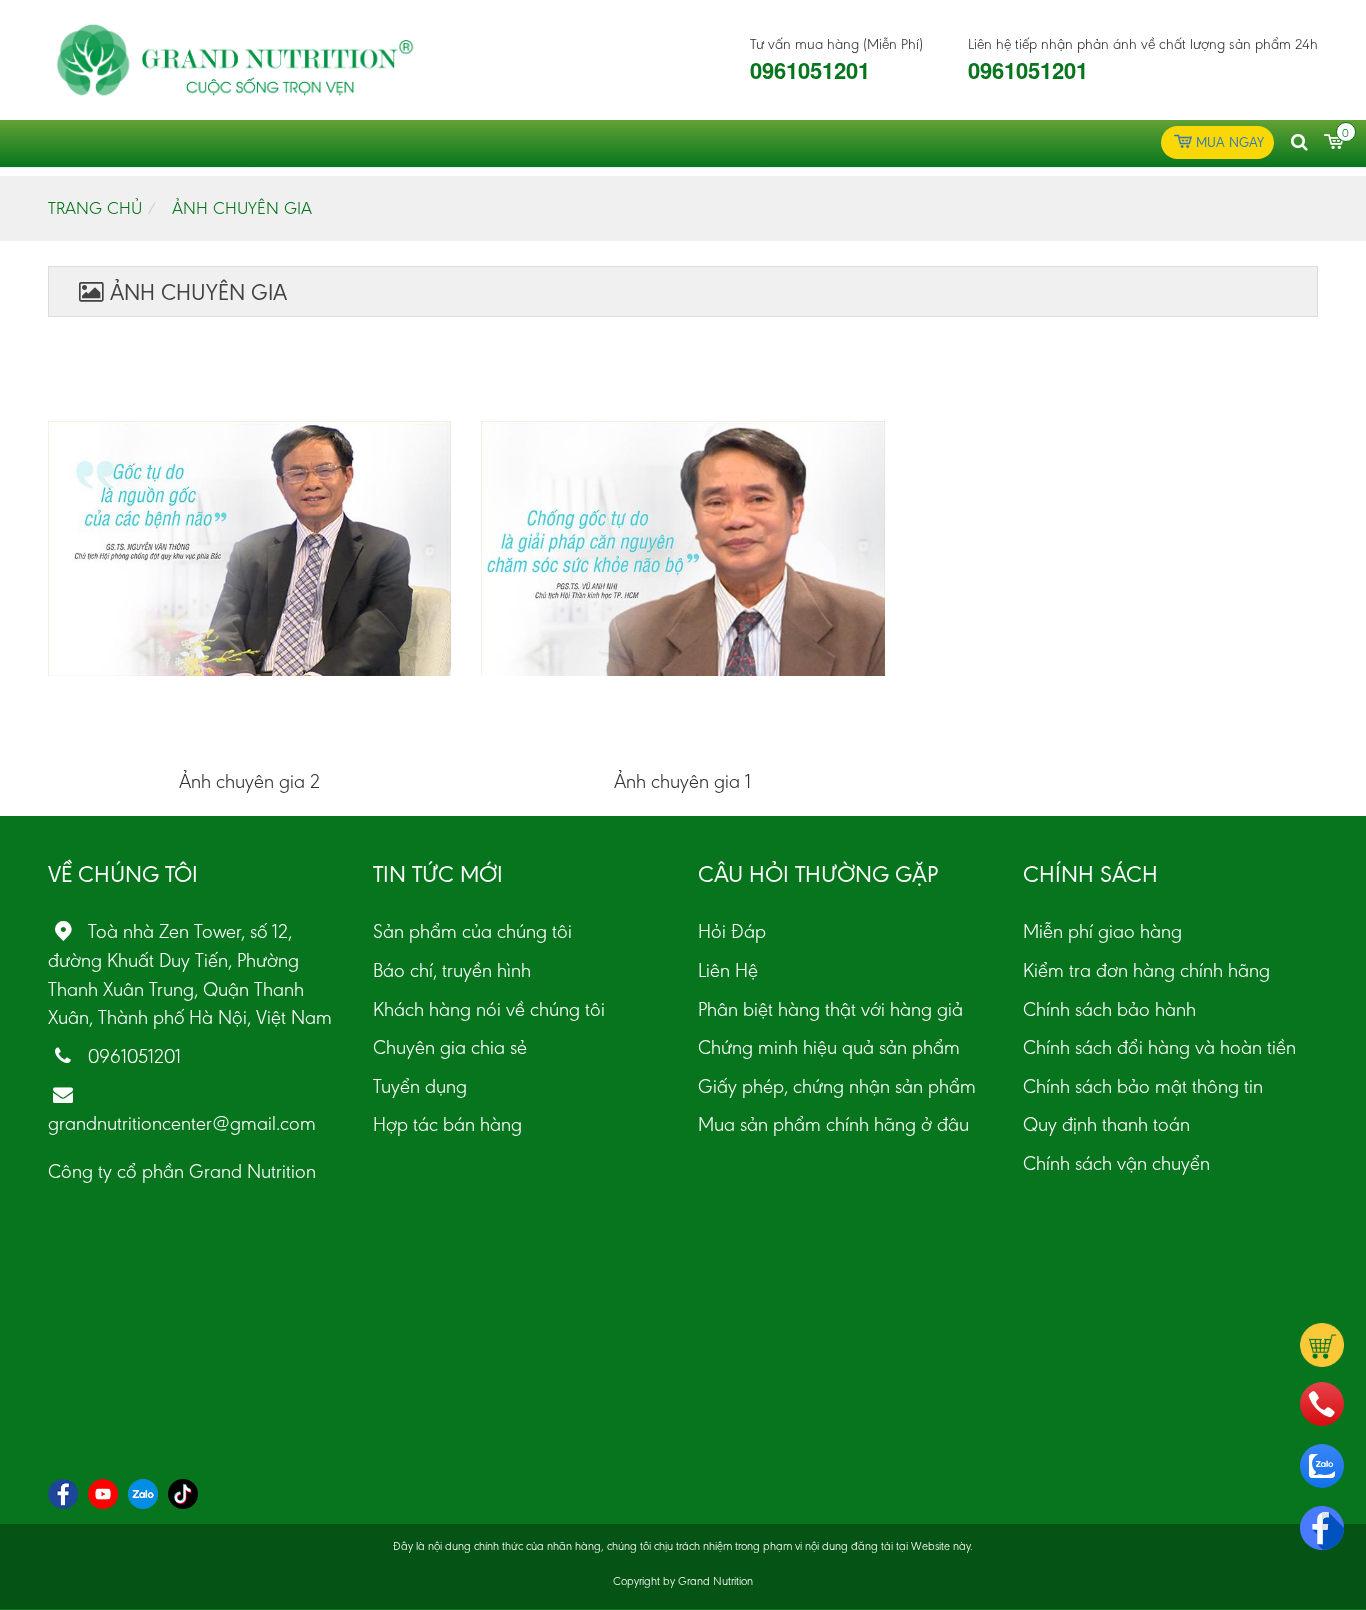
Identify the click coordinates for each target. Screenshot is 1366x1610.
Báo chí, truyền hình (452, 970)
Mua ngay (1230, 142)
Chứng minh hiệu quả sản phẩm (829, 1047)
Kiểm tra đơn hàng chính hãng (1146, 970)
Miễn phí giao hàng (1102, 931)
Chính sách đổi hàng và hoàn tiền (1159, 1047)
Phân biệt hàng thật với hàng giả (830, 1009)
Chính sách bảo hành (1109, 1009)
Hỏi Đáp (732, 931)
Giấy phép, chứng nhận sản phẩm (837, 1086)
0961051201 (810, 70)
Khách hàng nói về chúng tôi (489, 1009)
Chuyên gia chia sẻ (450, 1047)
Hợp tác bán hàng (447, 1124)
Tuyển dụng (420, 1086)
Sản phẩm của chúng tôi (472, 931)
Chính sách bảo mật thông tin (1143, 1086)
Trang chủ (95, 208)
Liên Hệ (728, 970)
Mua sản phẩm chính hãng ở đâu (833, 1124)
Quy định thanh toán (1106, 1124)
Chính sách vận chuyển (1116, 1163)
